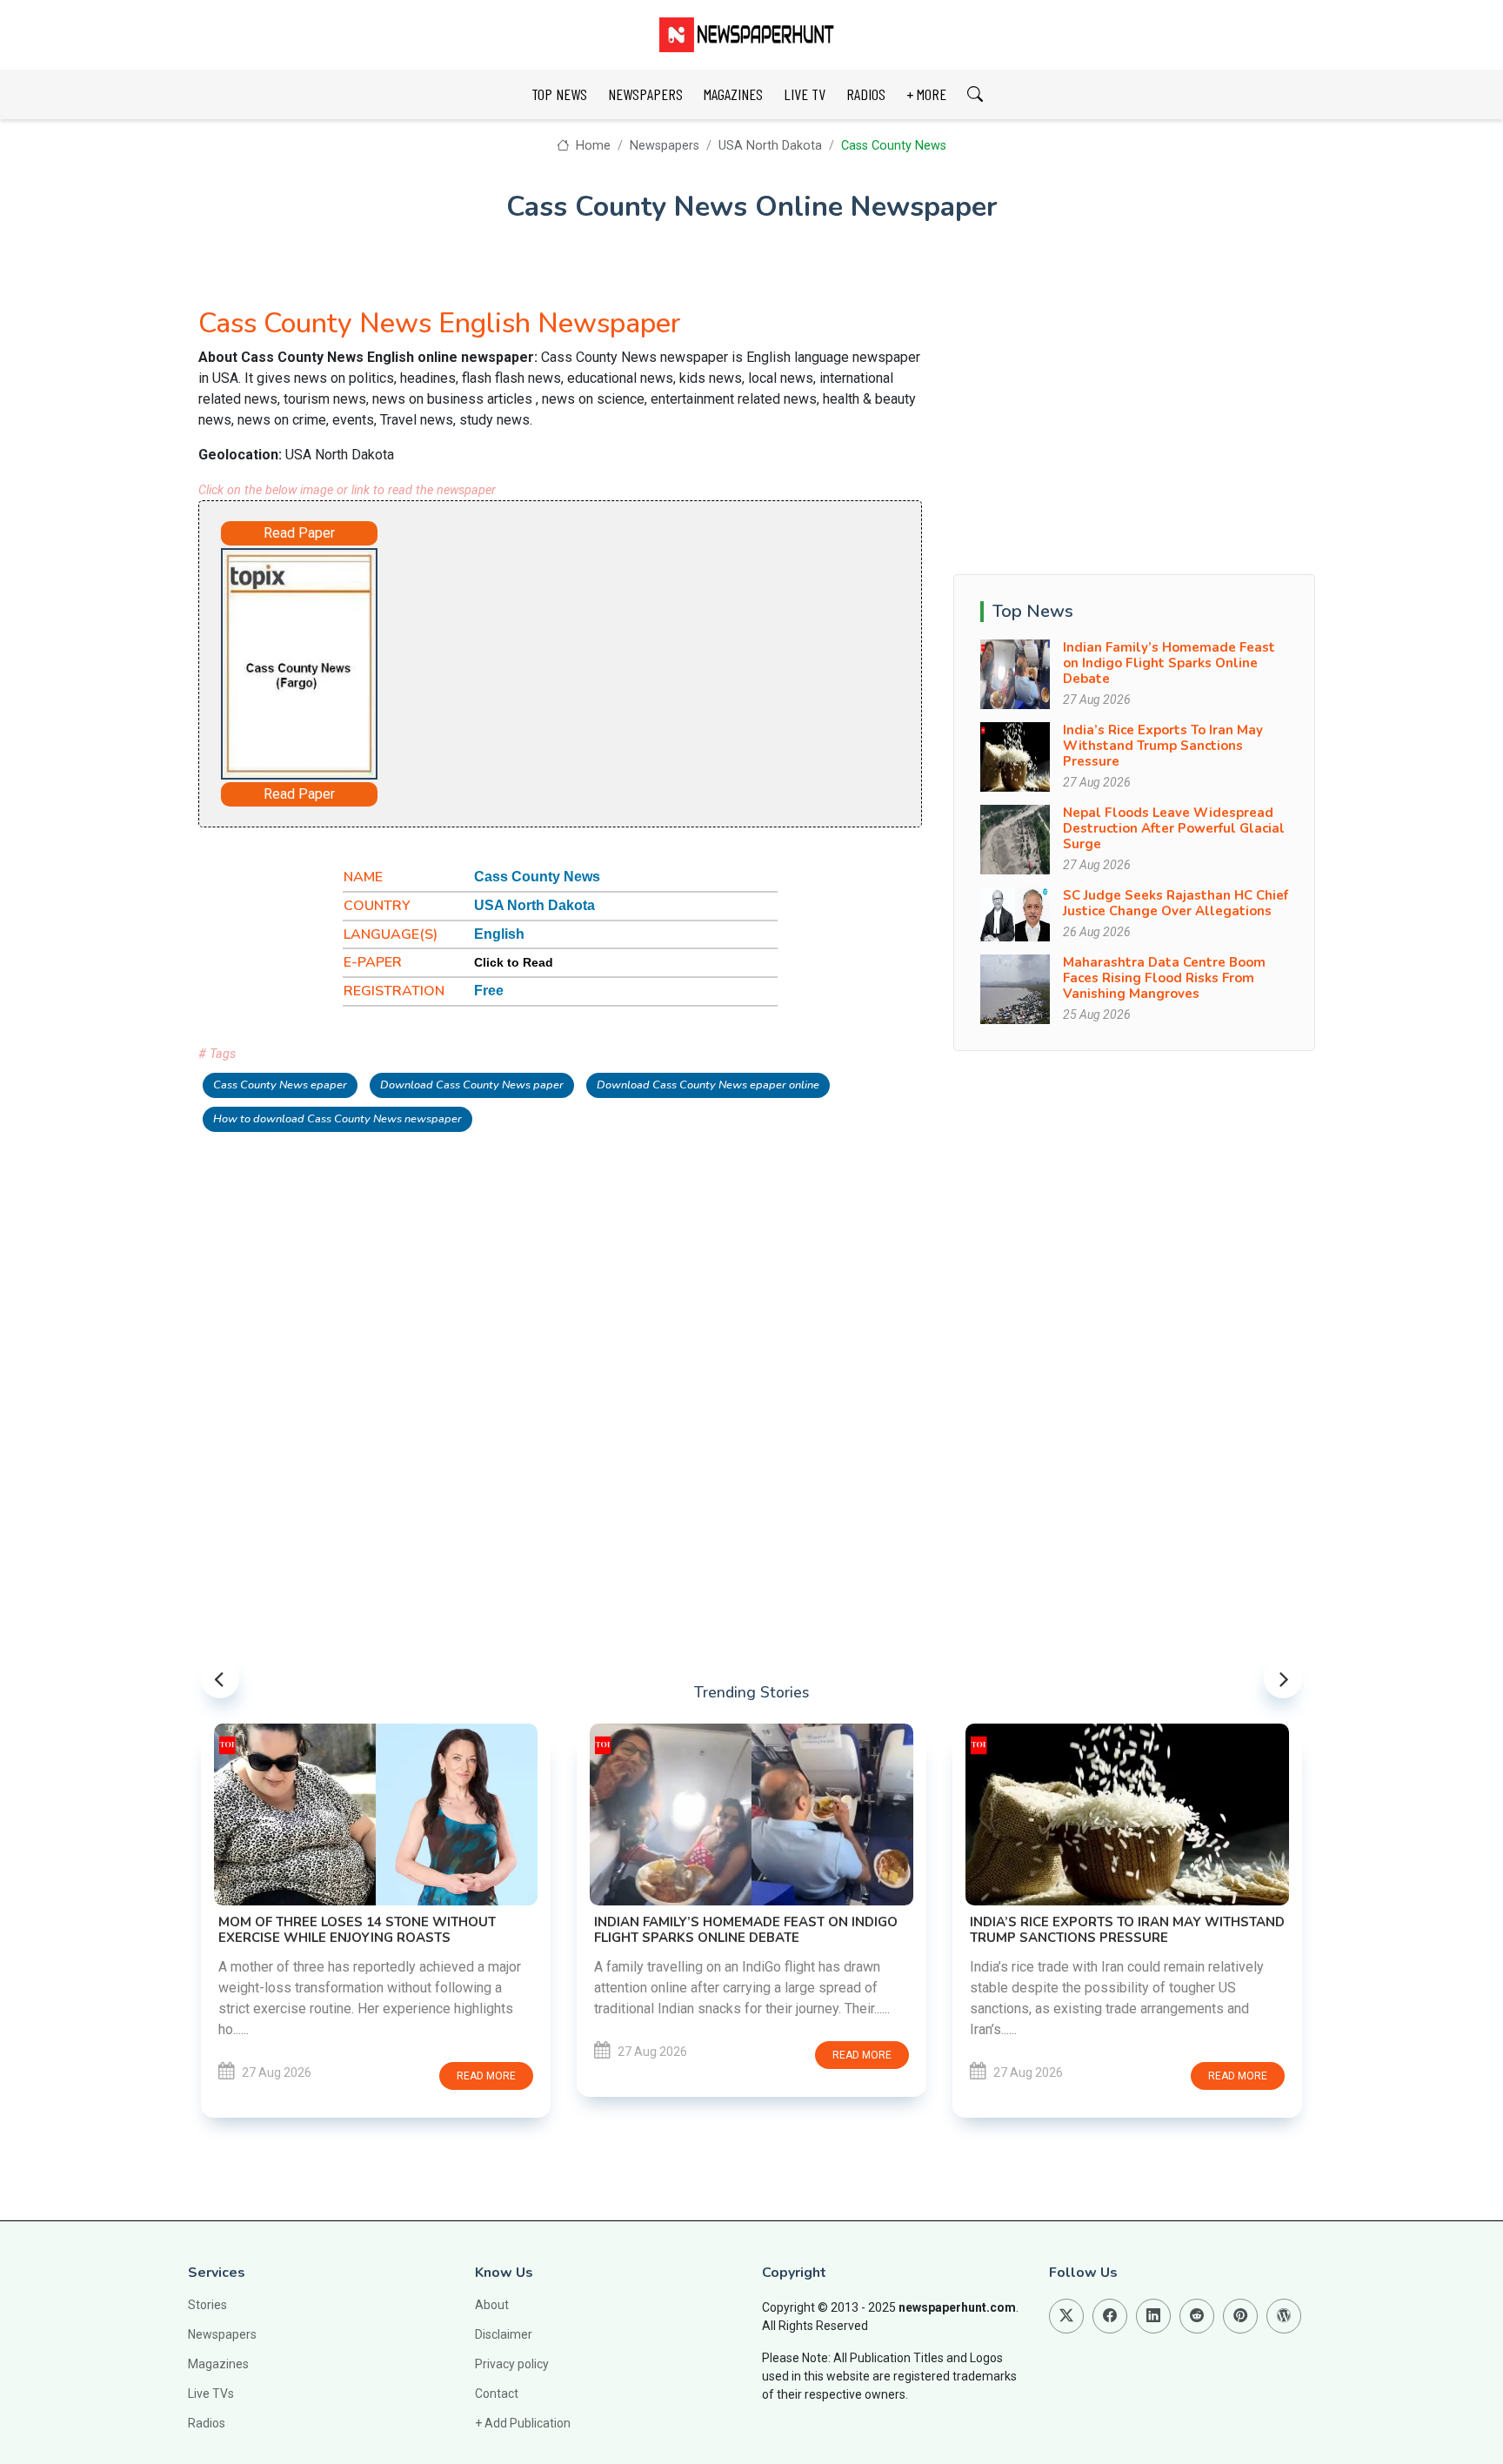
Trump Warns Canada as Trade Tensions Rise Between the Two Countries (1122, 1790)
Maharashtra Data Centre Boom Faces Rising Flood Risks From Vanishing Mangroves (1164, 978)
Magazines (218, 2364)
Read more (489, 2055)
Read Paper (299, 533)
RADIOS (866, 94)
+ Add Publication (523, 2423)
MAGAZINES (733, 94)
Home (591, 146)
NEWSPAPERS (645, 94)
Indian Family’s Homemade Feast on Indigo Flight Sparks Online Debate (1169, 663)
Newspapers (665, 146)
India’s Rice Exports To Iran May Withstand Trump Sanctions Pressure (1163, 746)
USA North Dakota (770, 146)
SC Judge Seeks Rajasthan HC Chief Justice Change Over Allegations (1176, 903)
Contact (497, 2394)
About (492, 2305)
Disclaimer (504, 2334)
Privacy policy (512, 2364)
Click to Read (514, 962)
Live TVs (211, 2394)
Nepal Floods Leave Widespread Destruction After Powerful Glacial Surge (1174, 828)
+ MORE (926, 94)
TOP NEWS (559, 94)
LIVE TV (805, 94)
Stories (207, 2305)
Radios (207, 2423)
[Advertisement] (609, 660)
